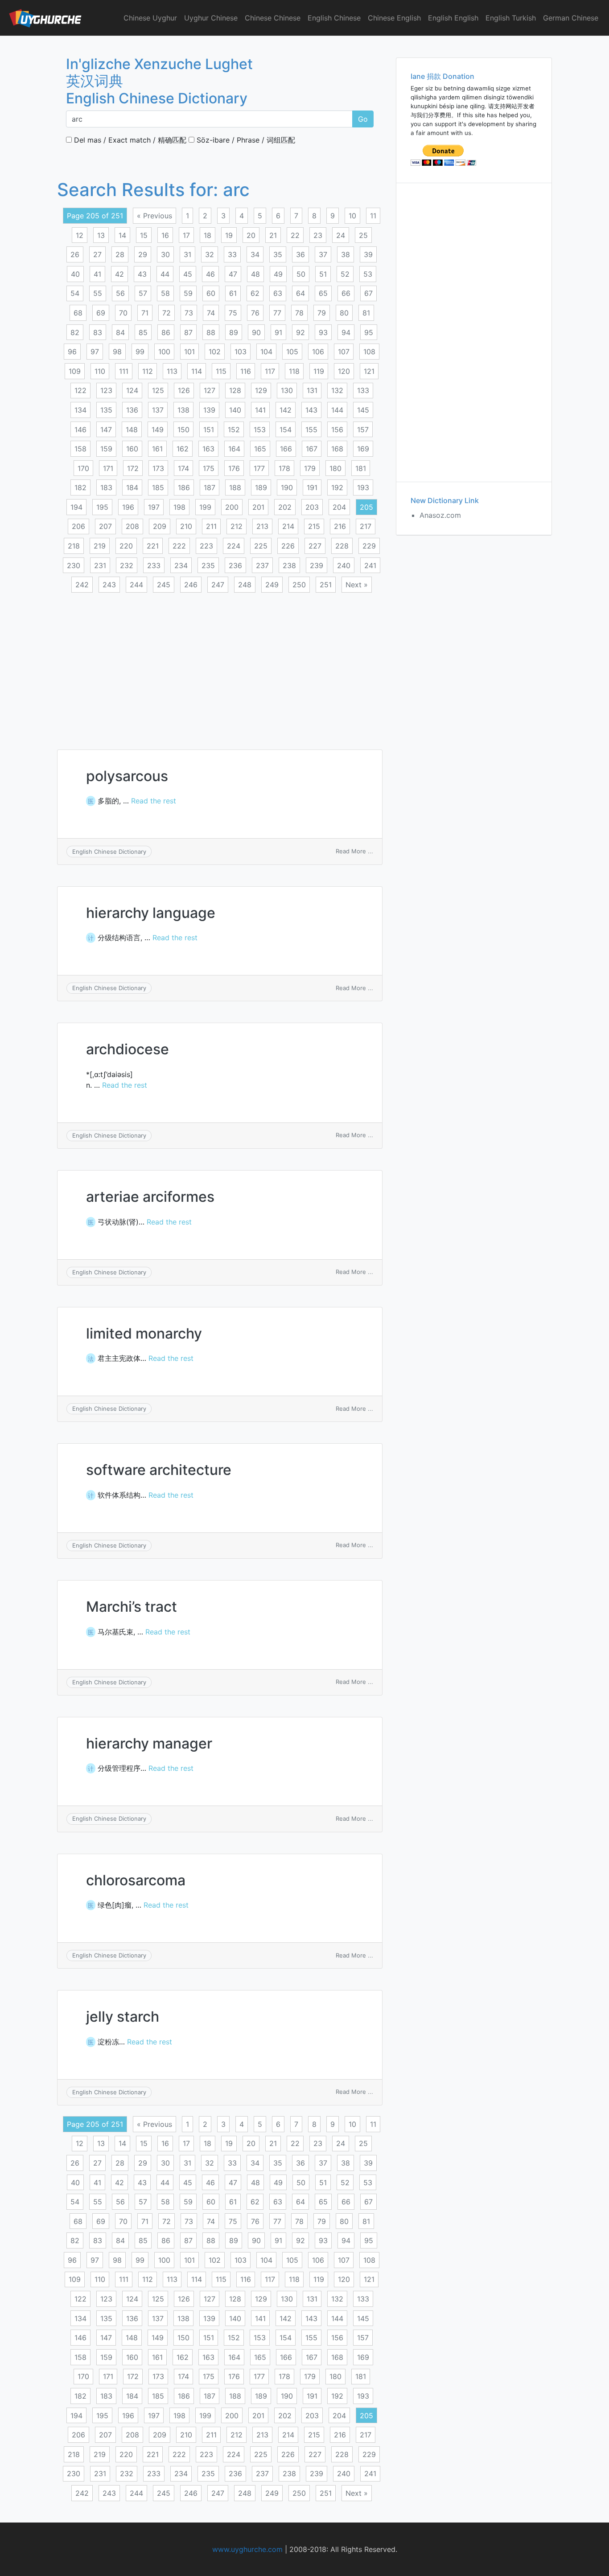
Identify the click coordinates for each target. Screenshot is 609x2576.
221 (153, 546)
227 (315, 546)
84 (120, 332)
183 (106, 487)
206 (78, 526)
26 (75, 254)
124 (132, 390)
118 (294, 371)
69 (101, 313)
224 (234, 546)
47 (233, 274)
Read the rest (154, 801)
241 (370, 565)
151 (209, 430)
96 (72, 352)
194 (76, 507)
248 (245, 585)
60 (211, 293)
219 (100, 546)
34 (255, 254)
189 (261, 487)
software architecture (159, 1470)
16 (165, 235)
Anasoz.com (440, 515)
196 (128, 507)
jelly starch (123, 2017)
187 (210, 487)
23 (318, 235)
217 (366, 526)
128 (235, 390)
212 (237, 526)
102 (215, 352)
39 (368, 254)
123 (106, 390)
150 (183, 430)
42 (119, 274)
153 (260, 430)
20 (251, 235)
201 (258, 507)
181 (361, 468)
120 (344, 371)
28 (120, 254)
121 (369, 371)
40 (75, 274)
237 (262, 565)
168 (337, 449)
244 (136, 585)
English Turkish (511, 18)
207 (105, 526)
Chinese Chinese (273, 18)
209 (160, 526)
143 (311, 410)
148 (132, 430)
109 (75, 371)
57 (143, 293)
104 (266, 352)
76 (255, 313)
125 (158, 390)
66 (346, 293)
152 (234, 430)
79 (322, 313)
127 (210, 390)
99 (140, 352)
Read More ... (354, 851)
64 (300, 293)
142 (286, 410)
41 (97, 274)
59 (188, 293)
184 (132, 487)
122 (80, 390)
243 (109, 585)
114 (197, 371)
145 (363, 410)
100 (164, 352)
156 (337, 430)
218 (74, 546)
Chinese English (394, 18)
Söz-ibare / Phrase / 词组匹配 (245, 140)
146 (80, 430)
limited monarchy (144, 1333)
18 (208, 235)
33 (232, 254)
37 (323, 254)
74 (211, 313)
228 (342, 546)
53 (368, 274)
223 (206, 546)
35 (278, 254)
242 (82, 585)
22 (295, 235)
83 (98, 332)
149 (158, 430)
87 (188, 332)
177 (259, 468)
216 (340, 526)
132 (337, 390)
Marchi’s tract (132, 1607)
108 (369, 352)
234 (181, 565)
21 (273, 235)
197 (154, 507)
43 (142, 274)
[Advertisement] (220, 666)
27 (97, 254)
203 (312, 507)
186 (184, 487)
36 (300, 254)
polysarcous (127, 776)
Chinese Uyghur (150, 18)
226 (288, 546)
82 (75, 332)
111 (124, 371)
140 (235, 410)
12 (80, 235)
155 (311, 430)
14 (122, 235)
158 (80, 449)
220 (126, 546)
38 (346, 254)
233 (154, 565)
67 (368, 293)
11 (373, 216)
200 (232, 507)
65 (323, 293)
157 (363, 430)
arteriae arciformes (150, 1197)
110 (100, 371)
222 (179, 546)
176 (234, 468)
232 (127, 565)
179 (310, 468)
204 (339, 507)
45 (188, 274)
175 (209, 468)
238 (289, 565)
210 (186, 526)
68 (78, 313)
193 (363, 487)
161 (157, 449)
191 (312, 487)
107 (344, 352)
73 (189, 313)
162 (183, 449)
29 (143, 254)
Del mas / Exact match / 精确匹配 (129, 140)
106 (318, 352)
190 (287, 487)
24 (341, 235)
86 (166, 332)
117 (270, 371)
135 (106, 410)
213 (262, 526)
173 (158, 468)
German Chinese (571, 18)
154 (286, 430)
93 (323, 332)
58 (165, 293)
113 (172, 371)
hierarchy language (151, 913)
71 (145, 313)
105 (292, 352)
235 (208, 565)
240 (344, 565)
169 (363, 449)
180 (335, 468)
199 (205, 507)
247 (218, 585)
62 (255, 293)
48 (255, 274)
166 (286, 449)
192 (337, 487)
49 (278, 274)
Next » (357, 585)
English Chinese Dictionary (109, 852)
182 (80, 487)
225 (261, 546)
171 (108, 468)
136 (132, 410)
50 (301, 274)
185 (158, 487)
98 (117, 352)
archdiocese (128, 1049)
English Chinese (334, 18)
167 (312, 449)
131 (312, 390)
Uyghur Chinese (211, 18)
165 (260, 449)
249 (272, 585)
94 (346, 332)
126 (184, 390)
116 (246, 371)
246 (191, 585)
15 (144, 235)
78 (299, 313)
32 (210, 254)
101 (189, 352)
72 (167, 313)
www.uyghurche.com (247, 2549)
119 (319, 371)
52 (345, 274)
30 (165, 254)
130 (287, 390)
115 (221, 371)
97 (95, 352)
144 (337, 410)
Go (363, 119)
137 (158, 410)
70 (123, 313)
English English (453, 18)
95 (369, 332)
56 (120, 293)
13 (101, 235)
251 (326, 585)
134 (80, 410)
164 (234, 449)
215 (314, 526)
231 (100, 565)
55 (98, 293)
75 (233, 313)
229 (369, 546)
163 (208, 449)
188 (235, 487)
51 (323, 274)
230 (74, 565)
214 (288, 526)
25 (363, 235)
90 (256, 332)
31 (187, 254)
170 (83, 468)
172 (133, 468)
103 (241, 352)
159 (106, 449)
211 (211, 526)
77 (277, 313)
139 (209, 410)
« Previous (154, 216)
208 (132, 526)
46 (210, 274)
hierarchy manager (149, 1743)
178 (284, 468)
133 (363, 390)
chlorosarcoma (136, 1880)
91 (278, 332)
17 (186, 235)
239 (317, 565)
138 (183, 410)
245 (164, 585)
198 (179, 507)
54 (75, 293)
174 (183, 468)
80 (344, 313)
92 (300, 332)
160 (132, 449)
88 (211, 332)
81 (366, 313)
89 (234, 332)
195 (102, 507)
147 (106, 430)
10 (352, 216)
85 (143, 332)
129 (261, 390)
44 (165, 274)
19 (229, 235)
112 (148, 371)
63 (278, 293)
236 (235, 565)
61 (233, 293)
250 (299, 585)
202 (285, 507)
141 (260, 410)
